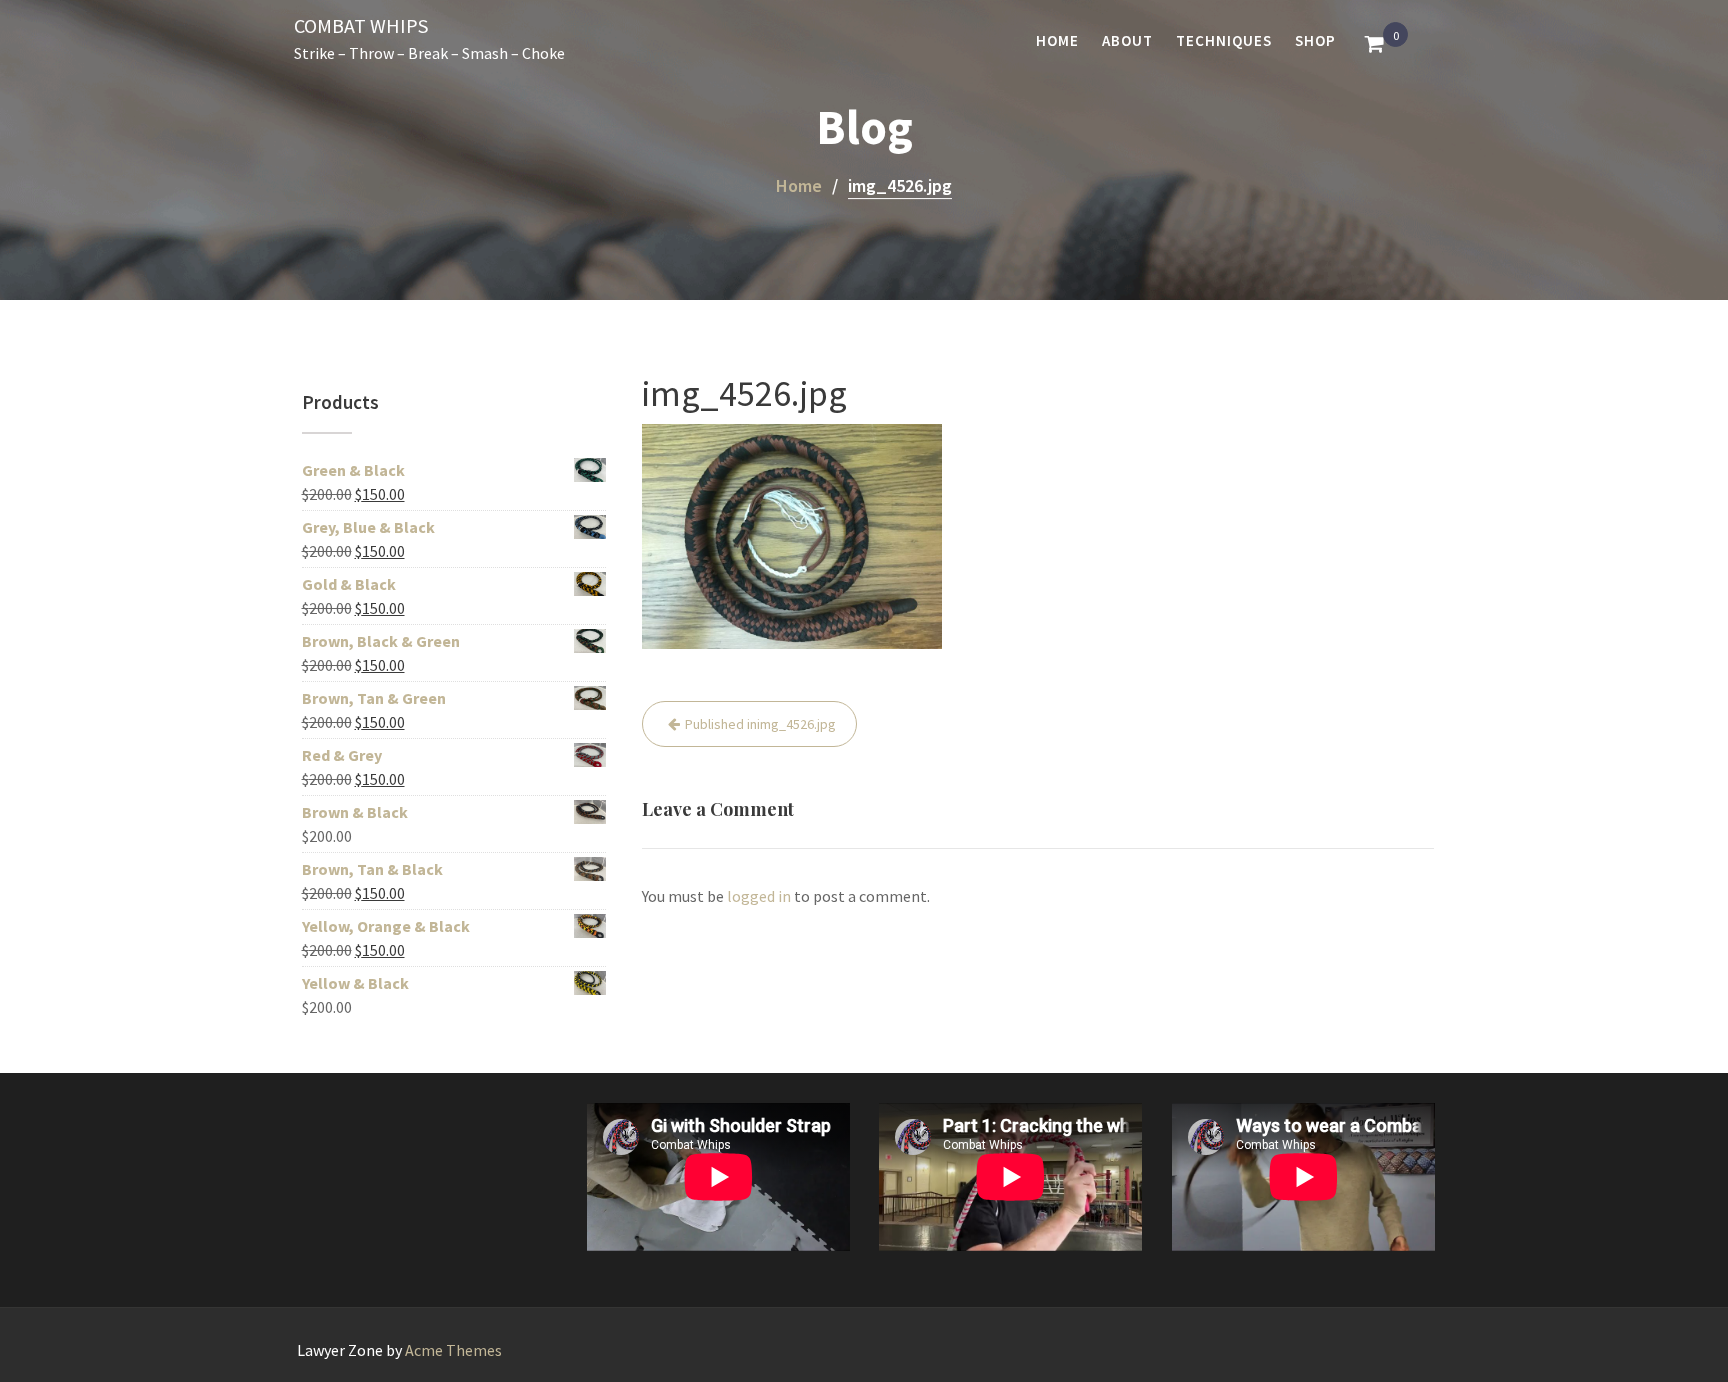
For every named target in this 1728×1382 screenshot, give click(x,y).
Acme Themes (453, 1350)
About (1127, 40)
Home (1057, 40)
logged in (759, 896)
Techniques (1224, 40)
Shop (1315, 40)
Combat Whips (361, 25)
